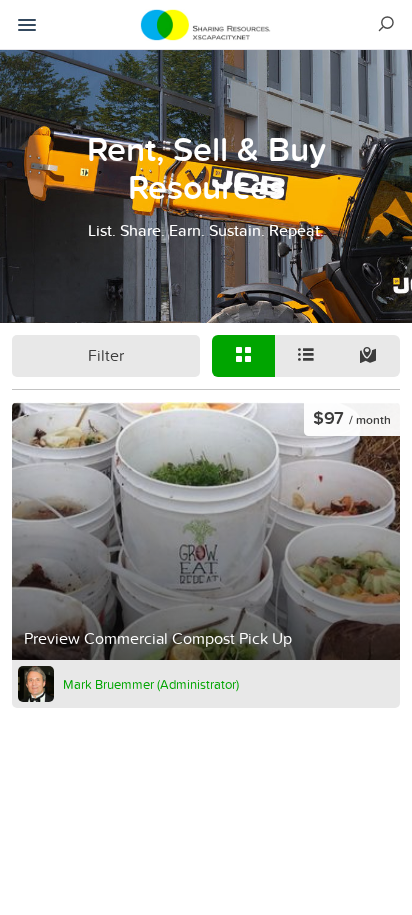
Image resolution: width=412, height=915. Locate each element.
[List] (306, 356)
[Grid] (243, 356)
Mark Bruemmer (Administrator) (151, 684)
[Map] (368, 356)
